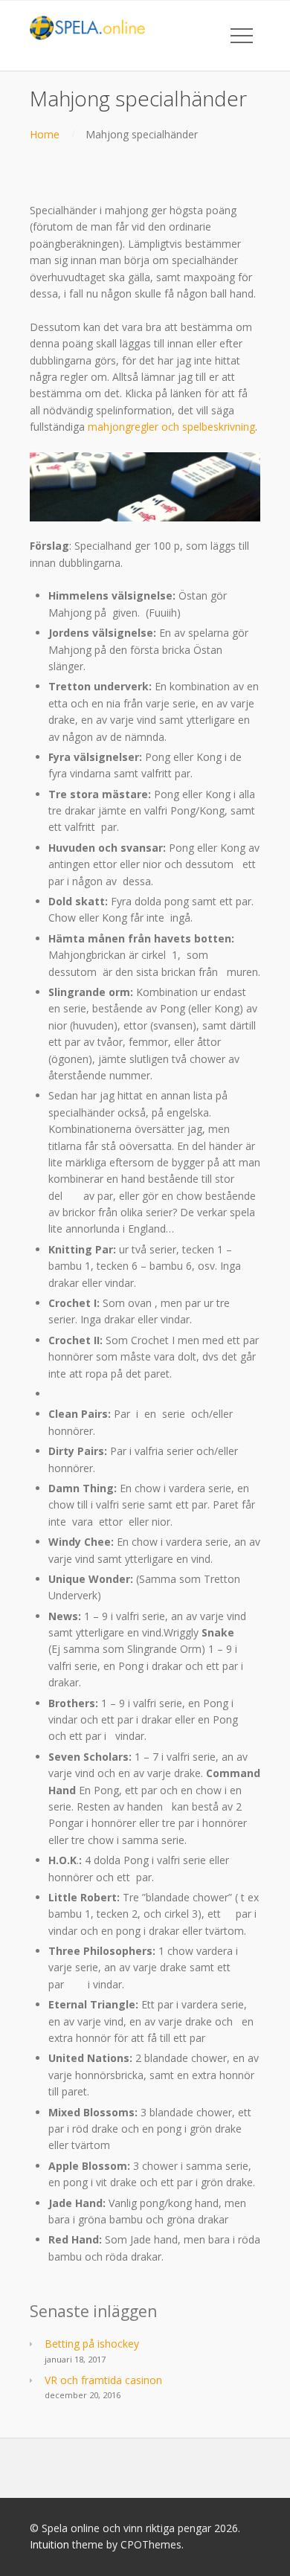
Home (45, 134)
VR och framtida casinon (103, 2380)
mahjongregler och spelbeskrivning (171, 427)
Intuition (49, 2544)
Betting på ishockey (92, 2344)
